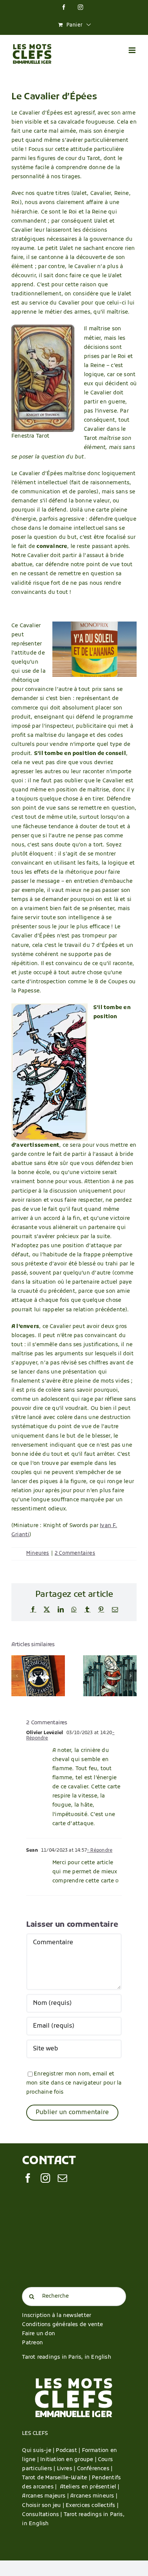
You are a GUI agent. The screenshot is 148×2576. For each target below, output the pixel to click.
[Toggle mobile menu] (133, 50)
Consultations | (42, 2515)
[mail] (62, 2178)
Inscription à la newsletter (57, 2316)
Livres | (67, 2469)
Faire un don (39, 2334)
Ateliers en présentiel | (90, 2487)
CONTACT (49, 2161)
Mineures (38, 1553)
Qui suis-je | (39, 2451)
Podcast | (69, 2451)
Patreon (32, 2343)
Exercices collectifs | (92, 2506)
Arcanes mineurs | (94, 2496)
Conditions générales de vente (62, 2325)
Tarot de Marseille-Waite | (57, 2478)
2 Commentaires (75, 1553)
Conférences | (95, 2469)
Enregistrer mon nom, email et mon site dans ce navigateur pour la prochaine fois (74, 2083)
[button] (17, 1676)
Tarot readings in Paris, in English (66, 2357)
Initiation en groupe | (69, 2460)
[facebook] (28, 2178)
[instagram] (45, 2178)
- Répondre (100, 1851)
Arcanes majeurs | (46, 2496)
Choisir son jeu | (44, 2506)
